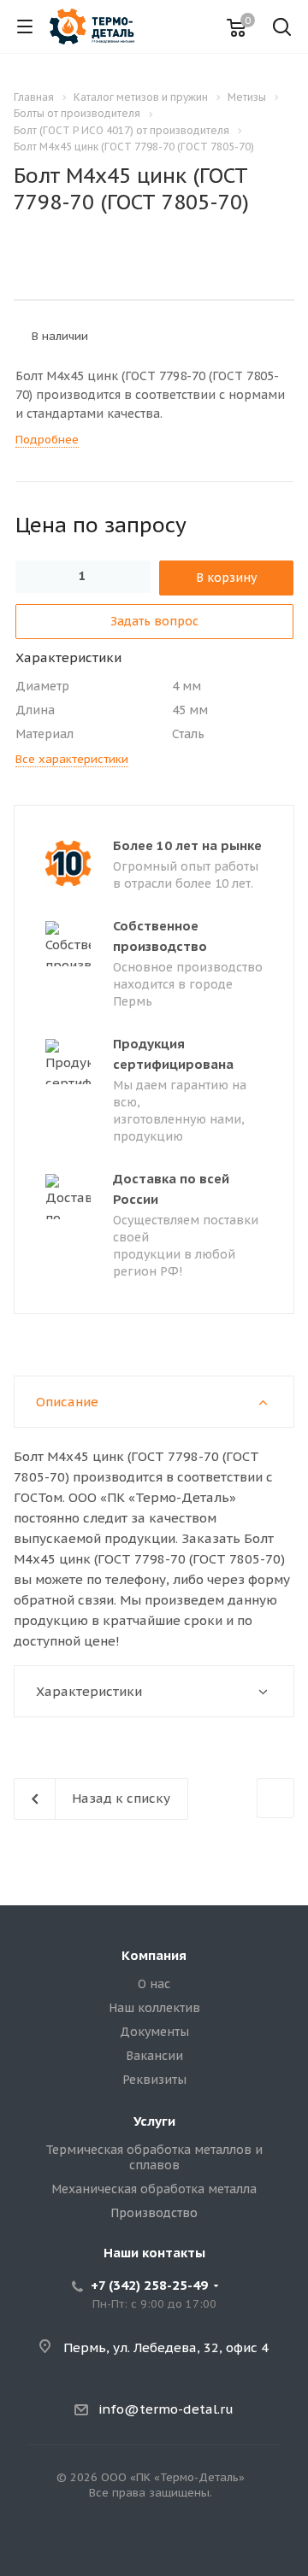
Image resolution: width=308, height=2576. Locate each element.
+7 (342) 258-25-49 (149, 2285)
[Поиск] (282, 29)
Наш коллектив (154, 2008)
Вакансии (154, 2056)
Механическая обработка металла (154, 2189)
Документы (154, 2032)
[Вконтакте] (154, 2547)
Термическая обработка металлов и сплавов (154, 2157)
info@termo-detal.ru (166, 2409)
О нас (154, 1984)
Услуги (154, 2121)
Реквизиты (154, 2080)
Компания (154, 1955)
